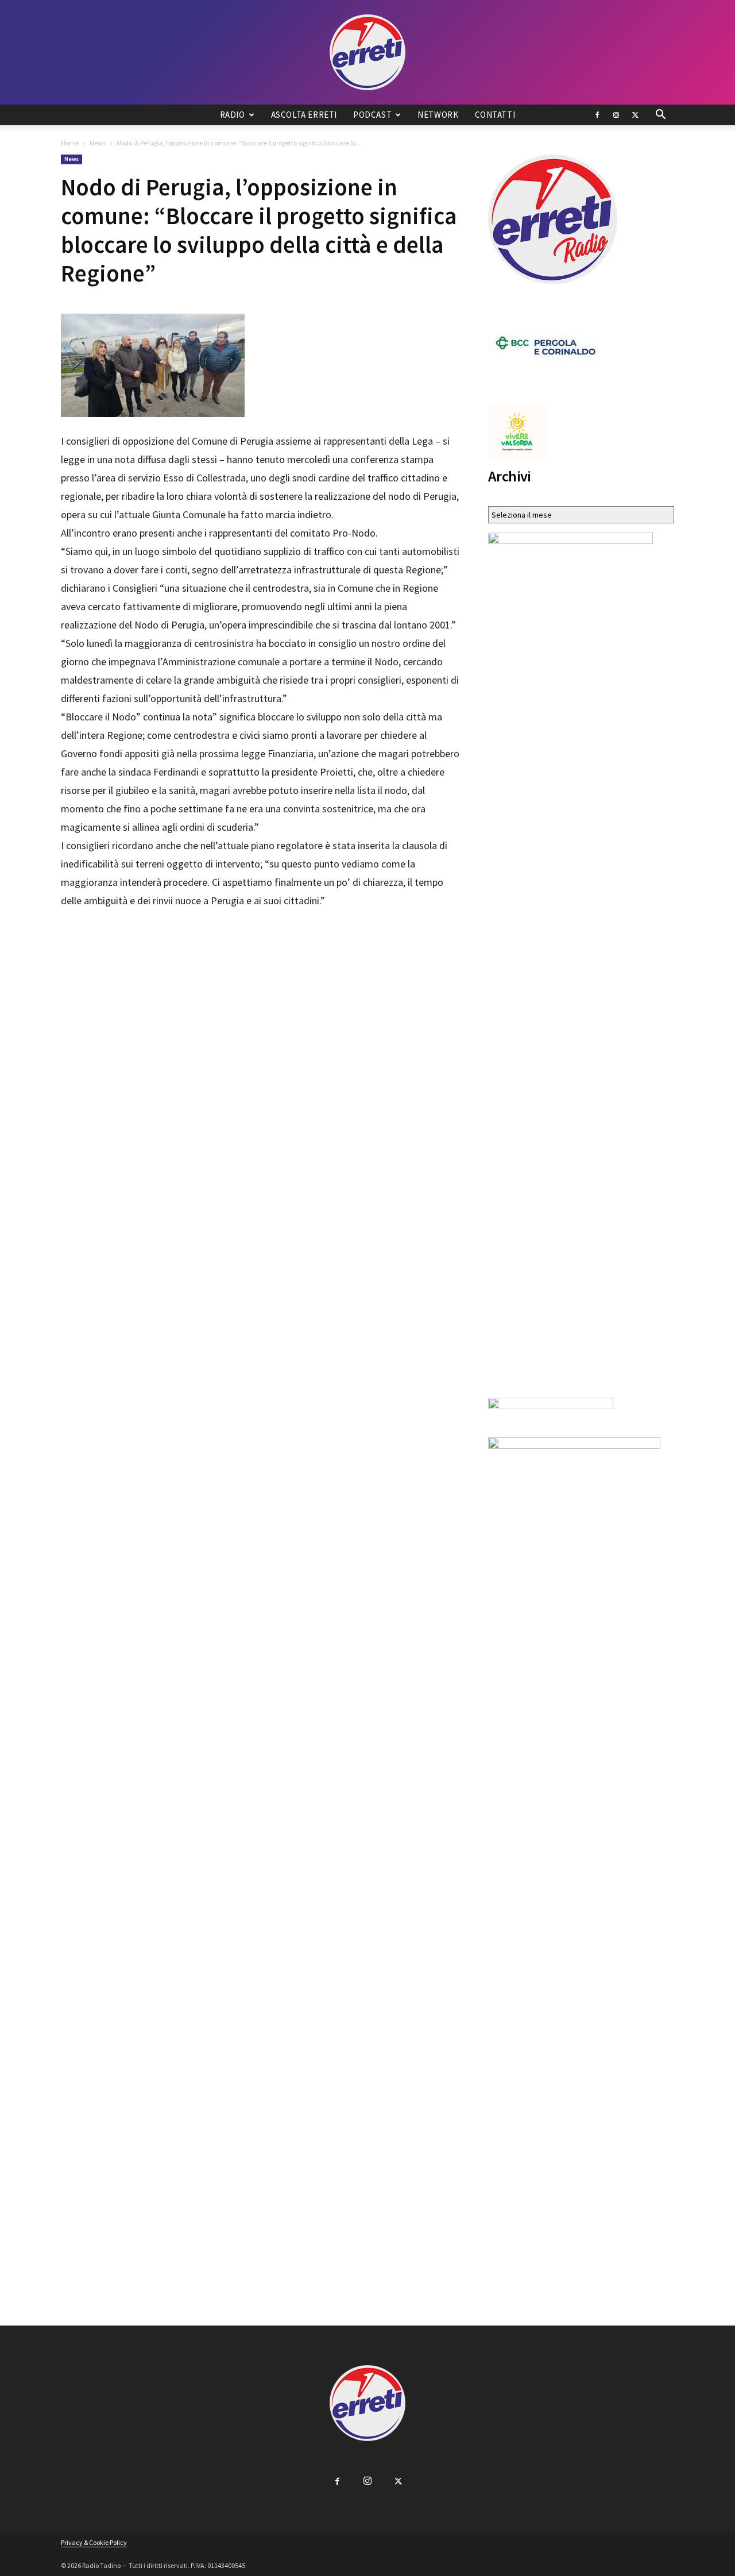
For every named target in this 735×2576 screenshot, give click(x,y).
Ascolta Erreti (304, 115)
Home (70, 143)
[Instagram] (616, 115)
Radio (233, 115)
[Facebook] (597, 115)
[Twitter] (635, 115)
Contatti (495, 115)
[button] (660, 116)
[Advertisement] (261, 942)
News (98, 143)
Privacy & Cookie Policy (94, 2542)
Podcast (372, 115)
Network (438, 115)
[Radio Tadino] (367, 52)
